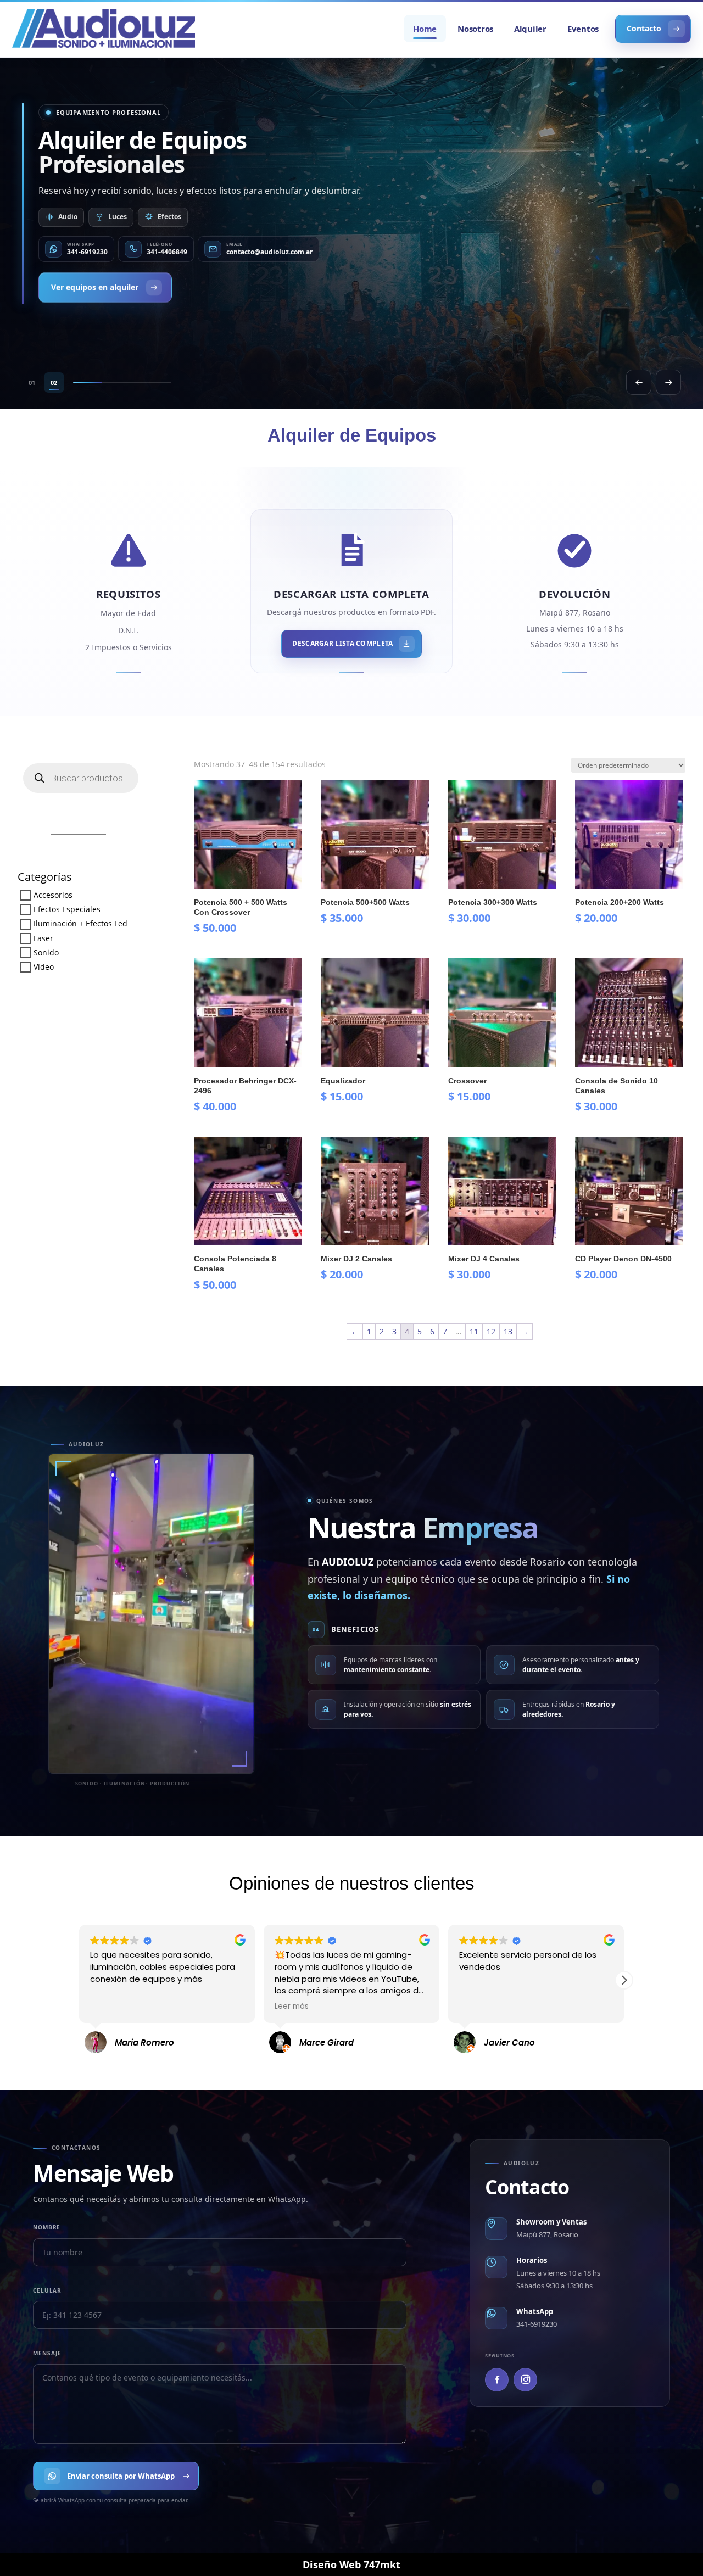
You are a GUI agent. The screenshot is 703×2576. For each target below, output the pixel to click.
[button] (79, 1980)
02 (54, 382)
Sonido (46, 952)
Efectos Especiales (67, 910)
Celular (47, 2290)
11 (474, 1331)
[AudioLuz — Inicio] (104, 29)
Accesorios (53, 895)
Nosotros (475, 29)
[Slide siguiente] (668, 382)
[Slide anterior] (639, 382)
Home (425, 29)
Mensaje (47, 2353)
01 (32, 382)
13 (508, 1331)
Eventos (583, 29)
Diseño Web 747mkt (351, 2564)
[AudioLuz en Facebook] (497, 2380)
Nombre (47, 2227)
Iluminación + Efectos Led (80, 924)
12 (491, 1331)
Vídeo (44, 967)
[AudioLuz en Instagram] (525, 2380)
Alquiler (530, 29)
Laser (43, 938)
